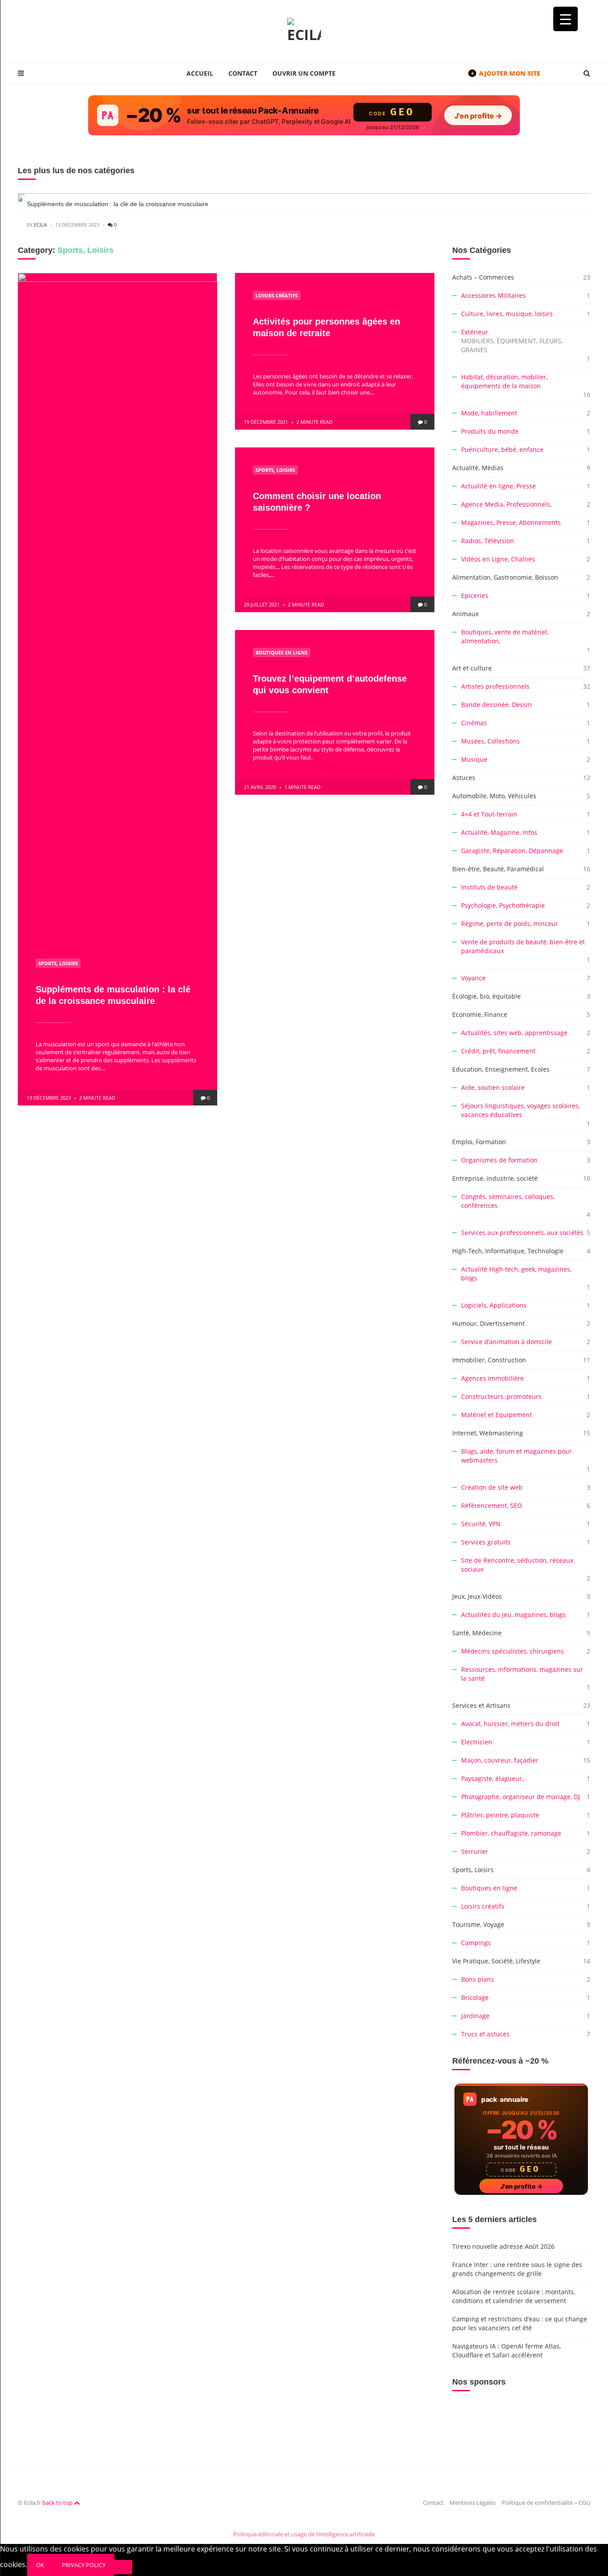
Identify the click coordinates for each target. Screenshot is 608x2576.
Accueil (200, 73)
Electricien (477, 1742)
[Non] (123, 2567)
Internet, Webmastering (488, 1433)
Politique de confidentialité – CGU (546, 2503)
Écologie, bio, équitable (486, 996)
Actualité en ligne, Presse (499, 486)
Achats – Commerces (483, 277)
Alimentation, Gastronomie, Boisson (505, 577)
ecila (40, 225)
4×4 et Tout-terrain (489, 814)
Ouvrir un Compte (304, 73)
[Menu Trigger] (565, 19)
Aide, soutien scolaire (493, 1087)
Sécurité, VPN (481, 1524)
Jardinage (475, 2016)
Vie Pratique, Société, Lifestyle (496, 1961)
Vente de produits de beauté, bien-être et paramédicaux (523, 946)
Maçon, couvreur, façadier (500, 1760)
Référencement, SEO (492, 1505)
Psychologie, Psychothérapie (503, 905)
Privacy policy (84, 2565)
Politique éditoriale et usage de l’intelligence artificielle (304, 2534)
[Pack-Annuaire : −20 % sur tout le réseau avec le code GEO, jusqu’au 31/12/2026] (304, 115)
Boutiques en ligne (282, 652)
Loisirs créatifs (277, 295)
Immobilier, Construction (489, 1360)
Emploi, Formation (479, 1142)
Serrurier (475, 1851)
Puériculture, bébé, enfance (502, 449)
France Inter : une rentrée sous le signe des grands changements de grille (517, 2269)
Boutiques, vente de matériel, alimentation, (505, 636)
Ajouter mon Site (506, 73)
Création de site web (492, 1487)
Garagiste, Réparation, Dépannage (512, 851)
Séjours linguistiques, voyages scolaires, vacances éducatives (521, 1110)
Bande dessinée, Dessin (497, 705)
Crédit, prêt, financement (498, 1051)
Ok (40, 2565)
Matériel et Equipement (497, 1415)
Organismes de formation (499, 1160)
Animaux (465, 614)
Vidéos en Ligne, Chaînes (498, 559)
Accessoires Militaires (493, 295)
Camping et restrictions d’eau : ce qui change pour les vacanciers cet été (520, 2323)
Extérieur (512, 341)
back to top (58, 2503)
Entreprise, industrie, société (495, 1178)
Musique (474, 759)
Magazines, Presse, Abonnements (511, 522)
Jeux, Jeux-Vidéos (477, 1596)
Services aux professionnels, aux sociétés (522, 1233)
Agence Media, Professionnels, (506, 504)
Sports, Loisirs (58, 963)
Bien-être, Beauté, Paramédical (498, 869)
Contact (243, 73)
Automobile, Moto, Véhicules (494, 796)
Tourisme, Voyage (478, 1924)
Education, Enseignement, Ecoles (501, 1069)
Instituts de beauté (489, 887)
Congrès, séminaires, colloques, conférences (508, 1201)
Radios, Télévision (488, 541)
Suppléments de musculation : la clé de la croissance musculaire (118, 204)
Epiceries (475, 595)
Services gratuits (486, 1542)
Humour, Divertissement (488, 1323)
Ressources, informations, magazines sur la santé (522, 1674)
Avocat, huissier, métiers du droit (510, 1724)
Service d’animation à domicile (507, 1342)
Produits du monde (490, 431)
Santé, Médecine (477, 1633)
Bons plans (478, 1979)
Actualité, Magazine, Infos (499, 832)
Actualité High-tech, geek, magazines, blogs (516, 1274)
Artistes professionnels (495, 686)
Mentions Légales (473, 2503)
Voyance (473, 978)
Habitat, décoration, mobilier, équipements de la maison (504, 381)
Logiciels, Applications (494, 1305)
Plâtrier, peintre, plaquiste (500, 1815)
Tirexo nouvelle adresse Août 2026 (503, 2246)
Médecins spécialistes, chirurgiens (513, 1651)
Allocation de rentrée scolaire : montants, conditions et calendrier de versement (514, 2296)
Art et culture (472, 668)
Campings (476, 1943)
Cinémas (474, 723)
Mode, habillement (489, 413)
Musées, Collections (490, 741)
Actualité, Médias (478, 468)
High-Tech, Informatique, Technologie (508, 1251)
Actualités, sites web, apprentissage (514, 1033)
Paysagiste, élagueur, (492, 1778)
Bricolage (475, 1997)
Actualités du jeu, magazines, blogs (513, 1615)
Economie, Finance (480, 1014)
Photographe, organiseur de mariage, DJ (521, 1797)
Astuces (464, 778)
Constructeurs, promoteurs (501, 1396)
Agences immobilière (492, 1378)
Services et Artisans (481, 1705)
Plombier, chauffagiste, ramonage (511, 1833)
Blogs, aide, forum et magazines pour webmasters (517, 1456)
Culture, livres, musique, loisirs (507, 314)
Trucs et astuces (485, 2034)
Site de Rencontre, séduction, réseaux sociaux (517, 1565)
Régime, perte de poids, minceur (510, 924)
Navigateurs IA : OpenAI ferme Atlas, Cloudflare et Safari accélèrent (507, 2350)
